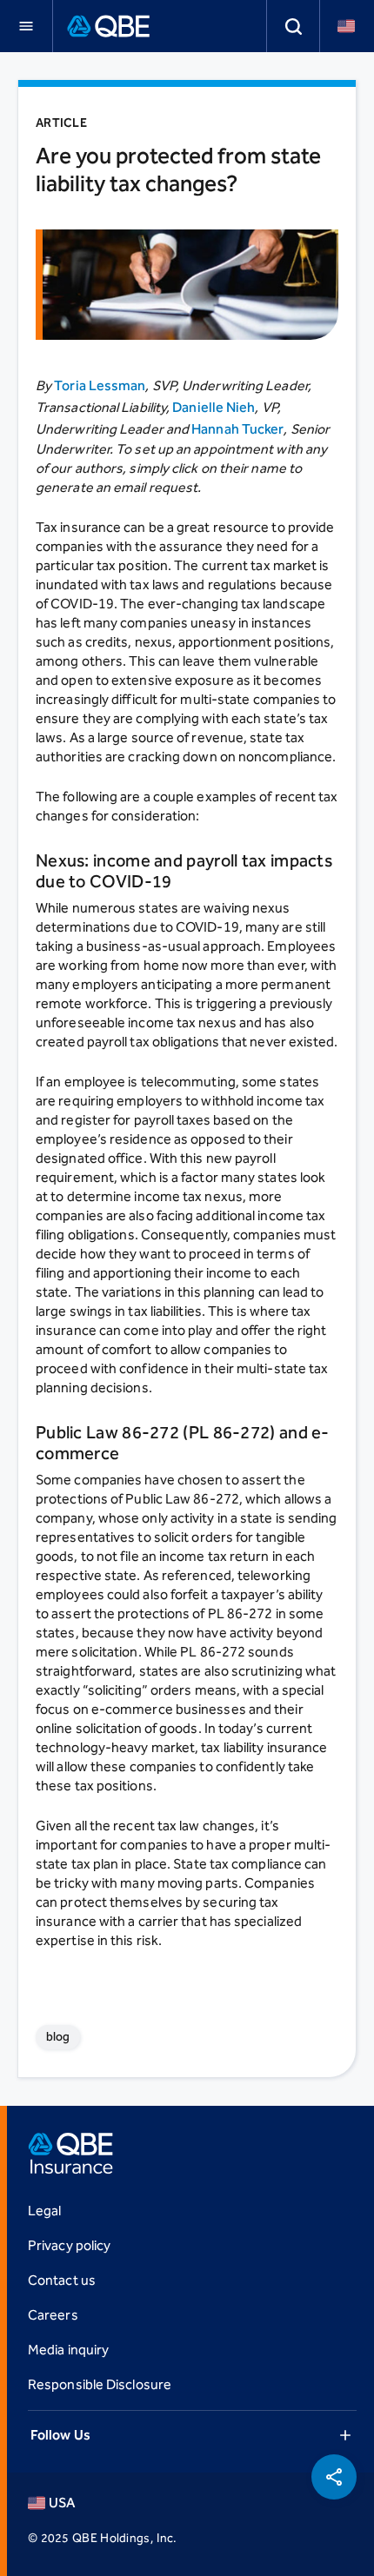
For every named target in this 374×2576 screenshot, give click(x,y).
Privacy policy (69, 2245)
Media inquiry (68, 2350)
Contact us (62, 2280)
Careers (53, 2315)
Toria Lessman (100, 385)
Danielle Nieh (214, 407)
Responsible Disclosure (100, 2384)
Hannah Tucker (237, 429)
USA (62, 2503)
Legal (44, 2211)
